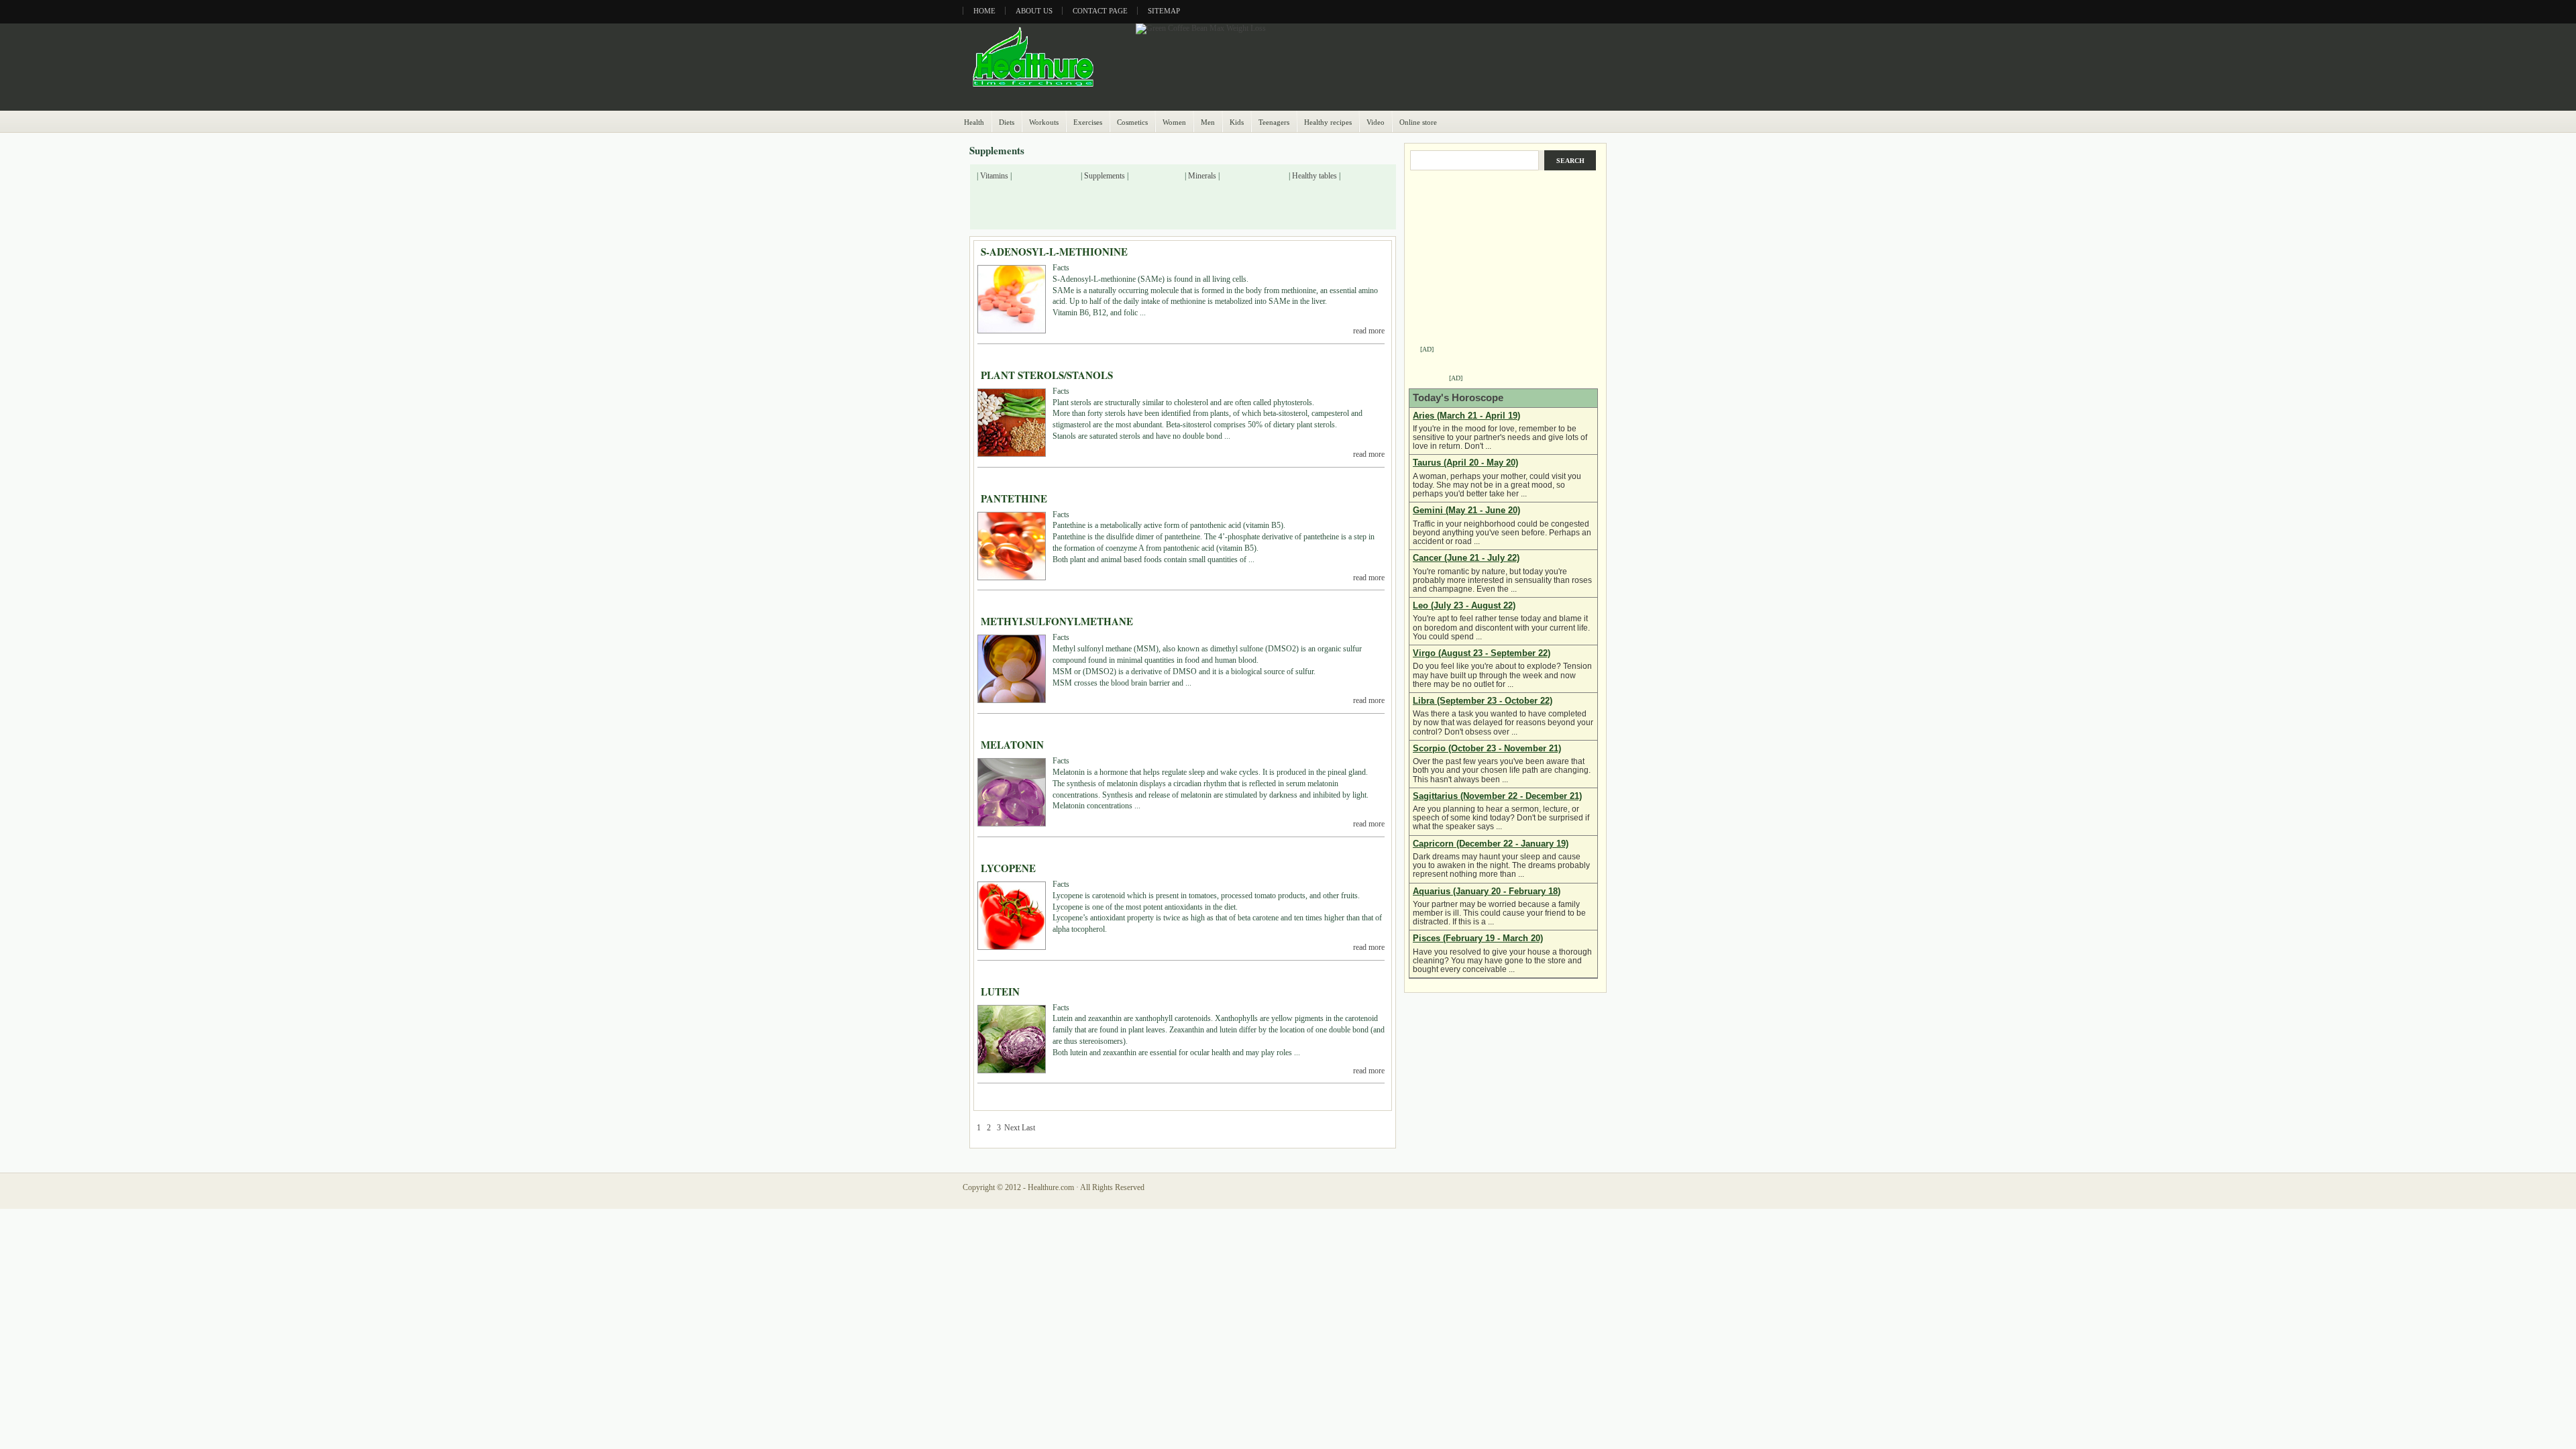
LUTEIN (1000, 991)
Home (984, 11)
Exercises (1088, 122)
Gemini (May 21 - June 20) (1466, 510)
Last (1028, 1128)
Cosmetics (1132, 122)
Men (1208, 122)
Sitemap (1164, 11)
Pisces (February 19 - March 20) (1478, 938)
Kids (1237, 122)
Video (1376, 122)
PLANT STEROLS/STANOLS (1047, 375)
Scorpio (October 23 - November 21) (1487, 748)
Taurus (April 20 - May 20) (1465, 463)
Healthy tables (1314, 176)
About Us (1034, 11)
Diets (1007, 122)
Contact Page (1100, 11)
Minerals (1202, 176)
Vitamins (994, 176)
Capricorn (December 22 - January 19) (1491, 844)
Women (1174, 122)
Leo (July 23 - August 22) (1464, 605)
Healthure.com (1051, 1187)
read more (1369, 331)
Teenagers (1274, 122)
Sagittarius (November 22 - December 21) (1497, 796)
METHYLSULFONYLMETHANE (1057, 621)
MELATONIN (1012, 745)
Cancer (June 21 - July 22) (1466, 558)
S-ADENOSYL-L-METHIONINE (1054, 252)
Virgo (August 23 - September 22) (1482, 653)
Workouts (1044, 122)
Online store (1418, 122)
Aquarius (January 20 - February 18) (1487, 891)
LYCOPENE (1008, 868)
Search (1570, 161)
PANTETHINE (1014, 498)
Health (974, 122)
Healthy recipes (1328, 122)
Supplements (1105, 176)
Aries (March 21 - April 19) (1466, 416)
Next (1012, 1128)
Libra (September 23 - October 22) (1483, 701)
